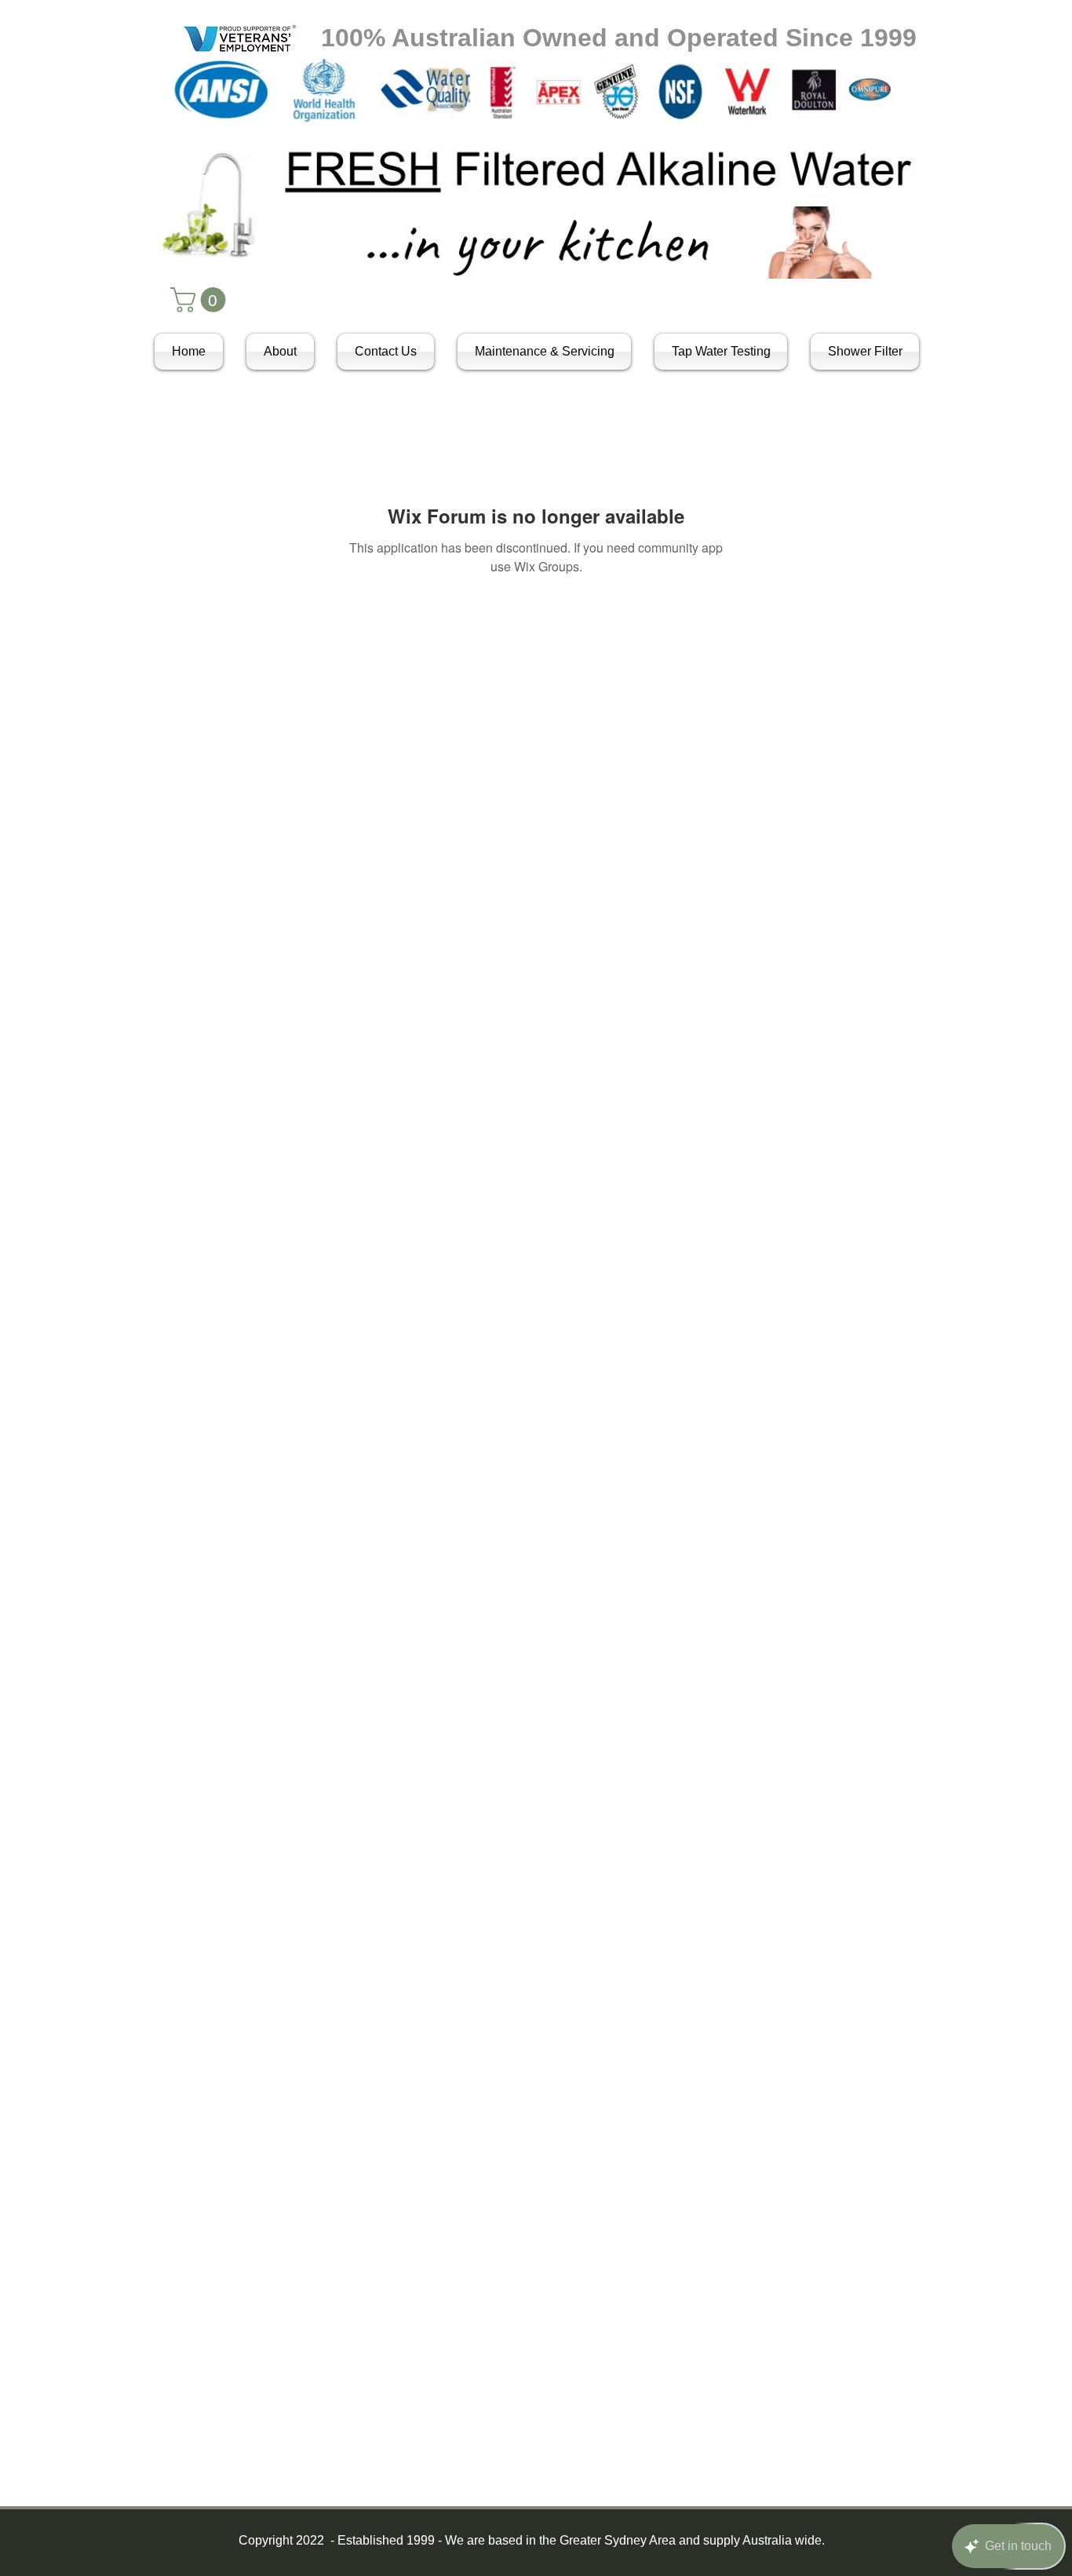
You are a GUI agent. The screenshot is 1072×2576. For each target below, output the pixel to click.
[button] (201, 300)
